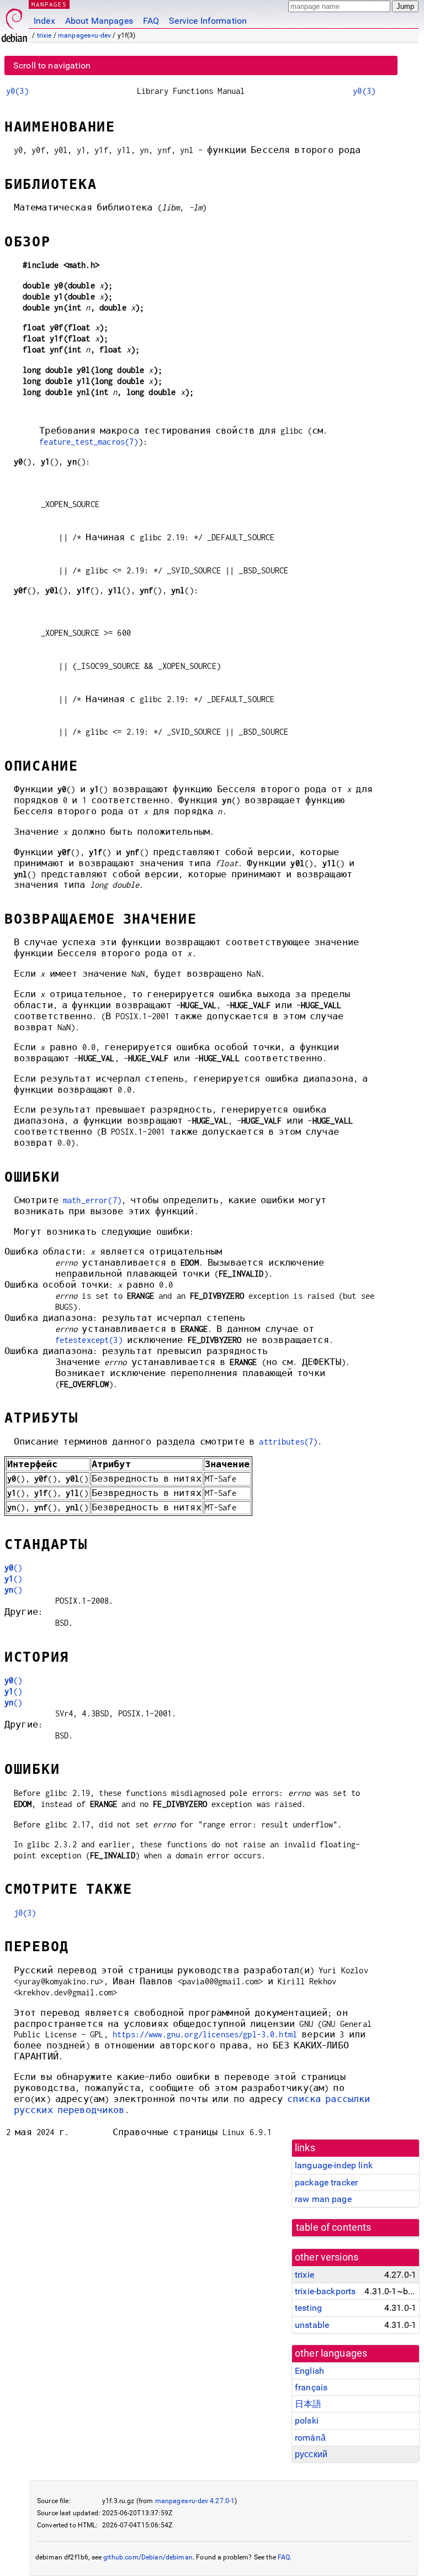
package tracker (326, 2182)
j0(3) (25, 1913)
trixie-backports (325, 2291)
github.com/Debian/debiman (148, 2557)
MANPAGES (49, 4)
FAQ (151, 21)
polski (307, 2420)
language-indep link (334, 2165)
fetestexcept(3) (89, 1340)
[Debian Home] (14, 22)
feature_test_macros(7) (89, 442)
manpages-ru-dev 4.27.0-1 (195, 2501)
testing (308, 2308)
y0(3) (17, 91)
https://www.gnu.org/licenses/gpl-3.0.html (205, 2034)
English (309, 2371)
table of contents (334, 2227)
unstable (312, 2325)
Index (44, 21)
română (310, 2438)
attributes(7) (288, 1442)
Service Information (208, 21)
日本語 (308, 2404)
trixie (44, 35)
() (14, 1568)
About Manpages (99, 21)
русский (311, 2454)
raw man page (323, 2199)
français (311, 2387)
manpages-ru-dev (84, 35)
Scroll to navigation (52, 65)
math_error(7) (92, 1200)
